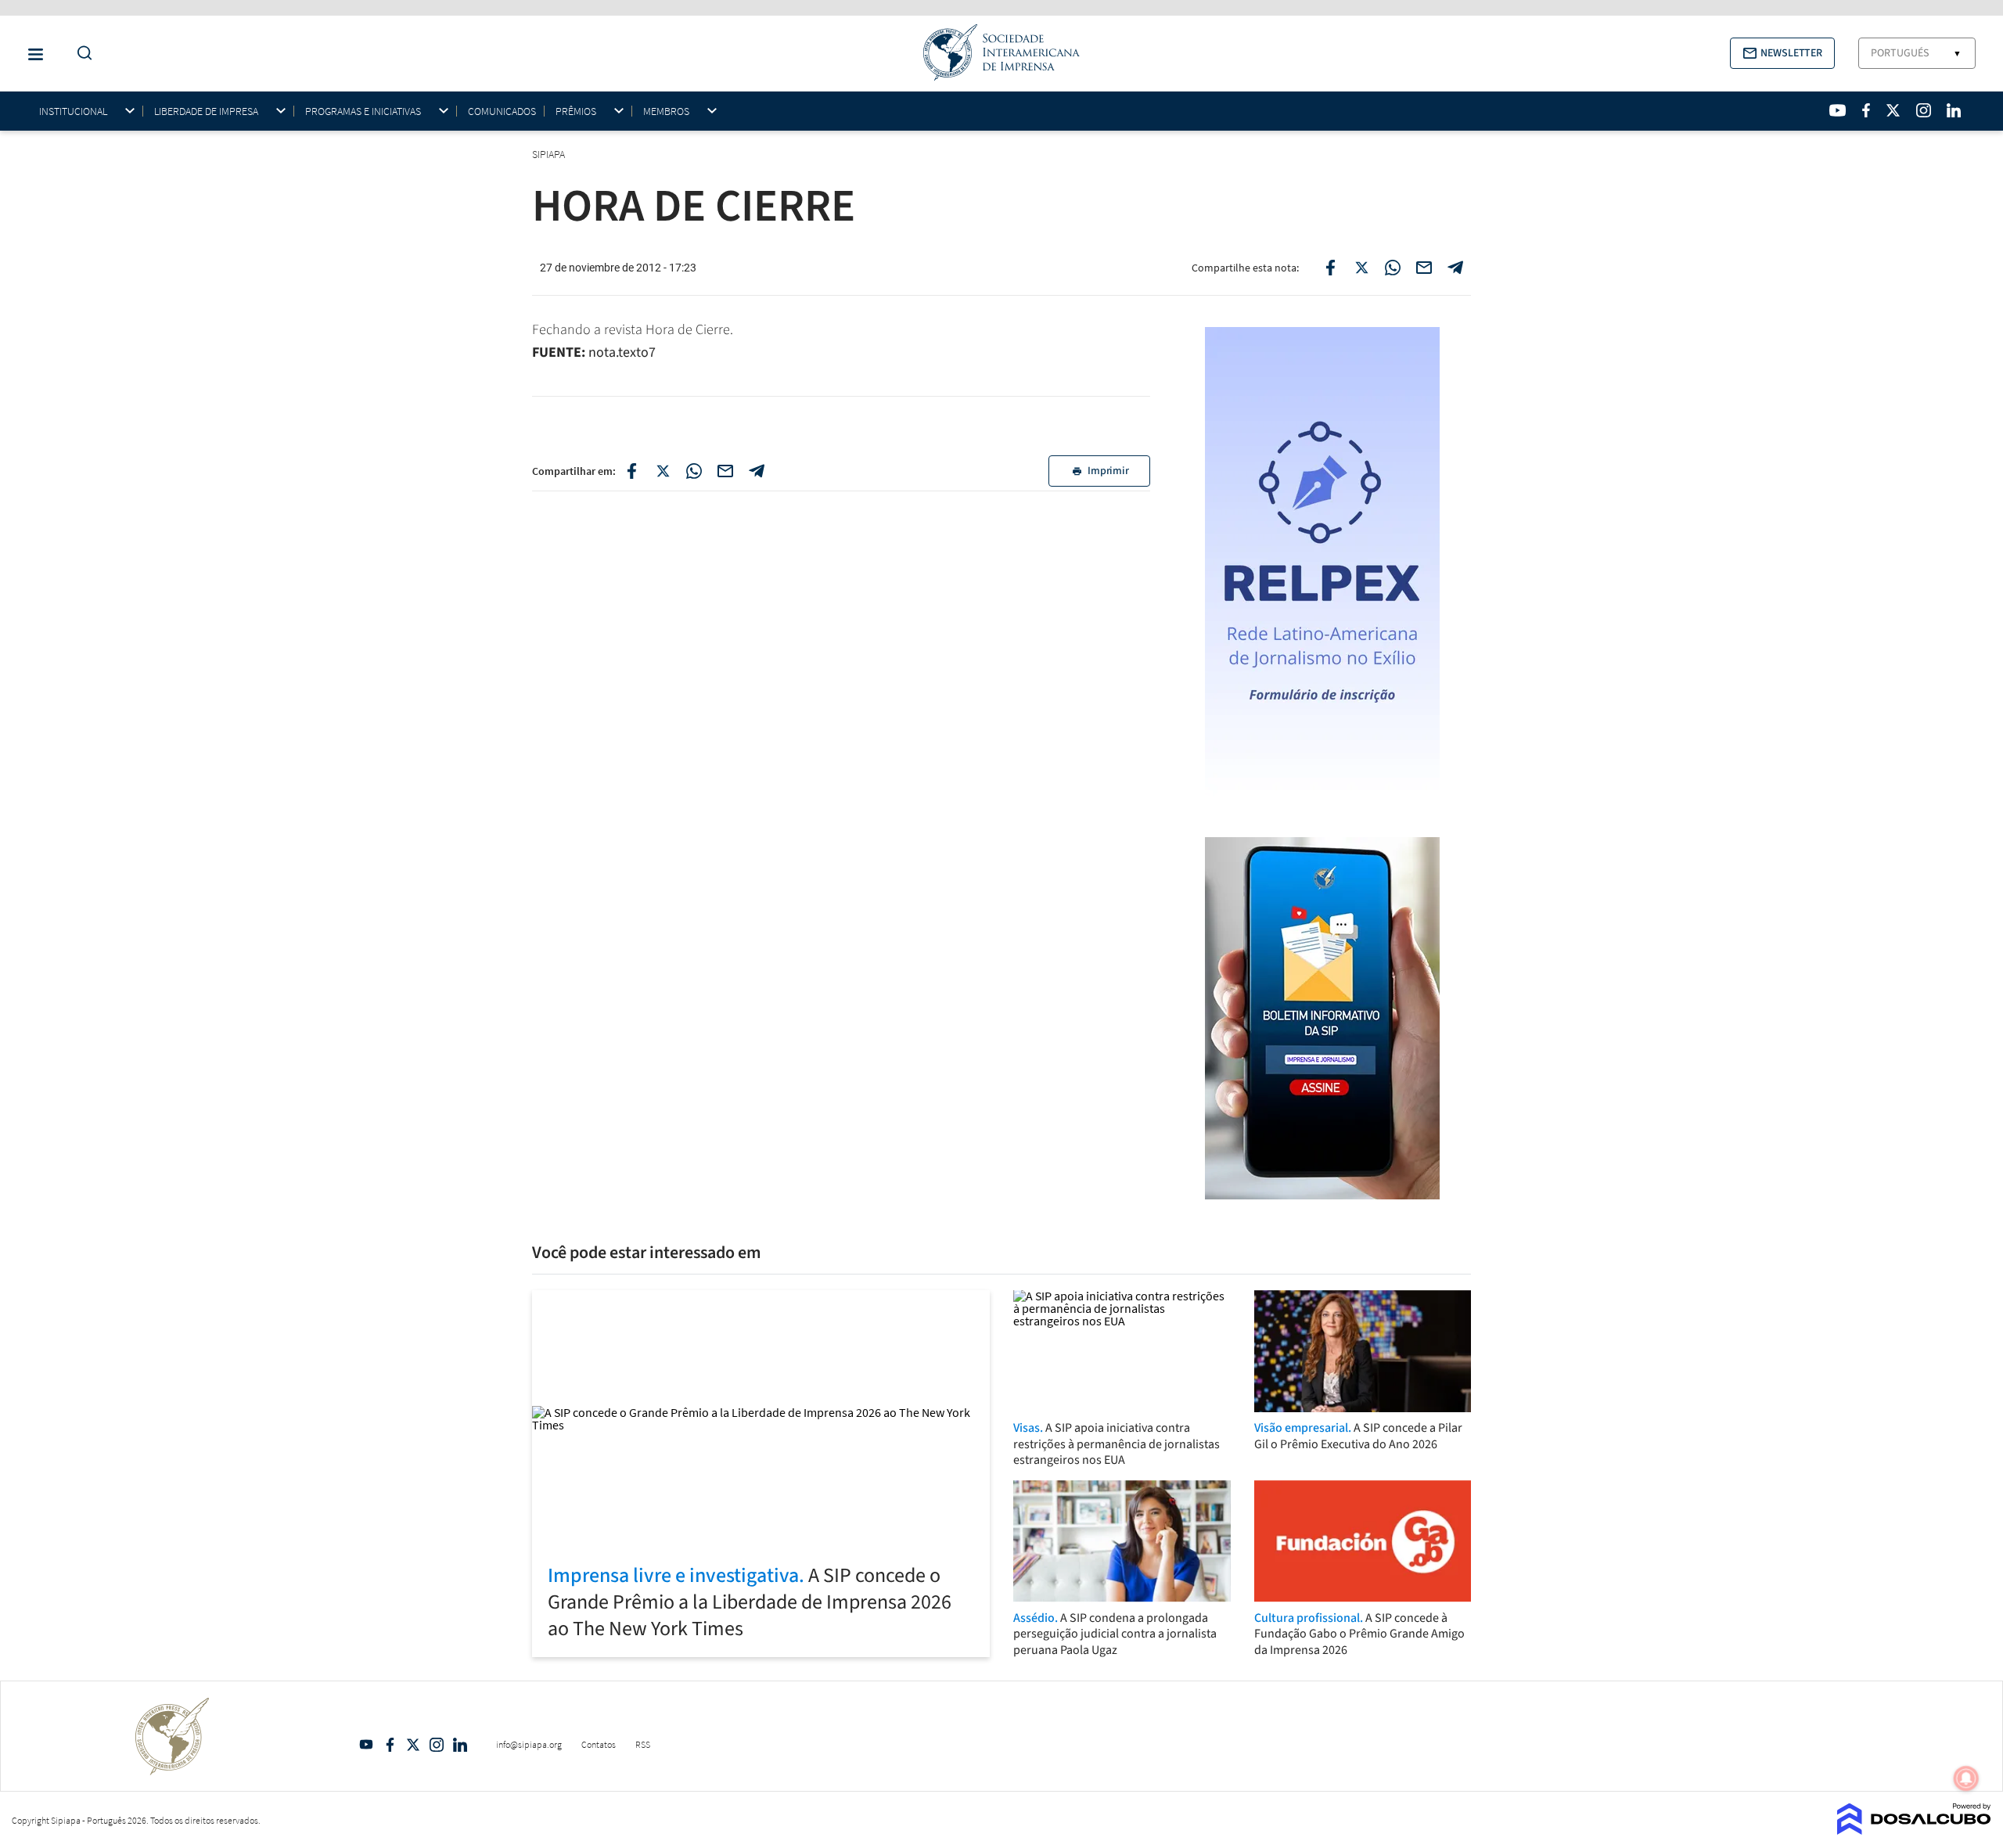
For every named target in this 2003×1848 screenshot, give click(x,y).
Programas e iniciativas (363, 111)
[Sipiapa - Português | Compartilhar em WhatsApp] (1393, 268)
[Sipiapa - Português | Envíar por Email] (1424, 268)
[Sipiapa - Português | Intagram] (1923, 110)
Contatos (599, 1744)
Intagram (437, 1745)
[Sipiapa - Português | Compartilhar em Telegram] (1455, 268)
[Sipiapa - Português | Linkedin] (1954, 110)
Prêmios (576, 111)
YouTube (366, 1745)
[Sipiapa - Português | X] (1893, 110)
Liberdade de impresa (206, 111)
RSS (643, 1744)
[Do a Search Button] (81, 54)
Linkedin (460, 1745)
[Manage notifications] (1966, 1778)
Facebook (390, 1745)
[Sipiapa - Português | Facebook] (1866, 110)
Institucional (73, 111)
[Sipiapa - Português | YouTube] (1838, 110)
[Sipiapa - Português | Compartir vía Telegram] (757, 471)
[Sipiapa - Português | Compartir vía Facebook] (631, 471)
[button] (1782, 53)
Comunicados (502, 111)
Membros (666, 111)
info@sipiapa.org (529, 1744)
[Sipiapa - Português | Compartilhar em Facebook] (1330, 268)
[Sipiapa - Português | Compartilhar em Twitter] (1361, 268)
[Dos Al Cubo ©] (1914, 1830)
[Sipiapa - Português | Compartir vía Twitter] (663, 471)
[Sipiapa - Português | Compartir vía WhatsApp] (694, 471)
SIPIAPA (550, 154)
